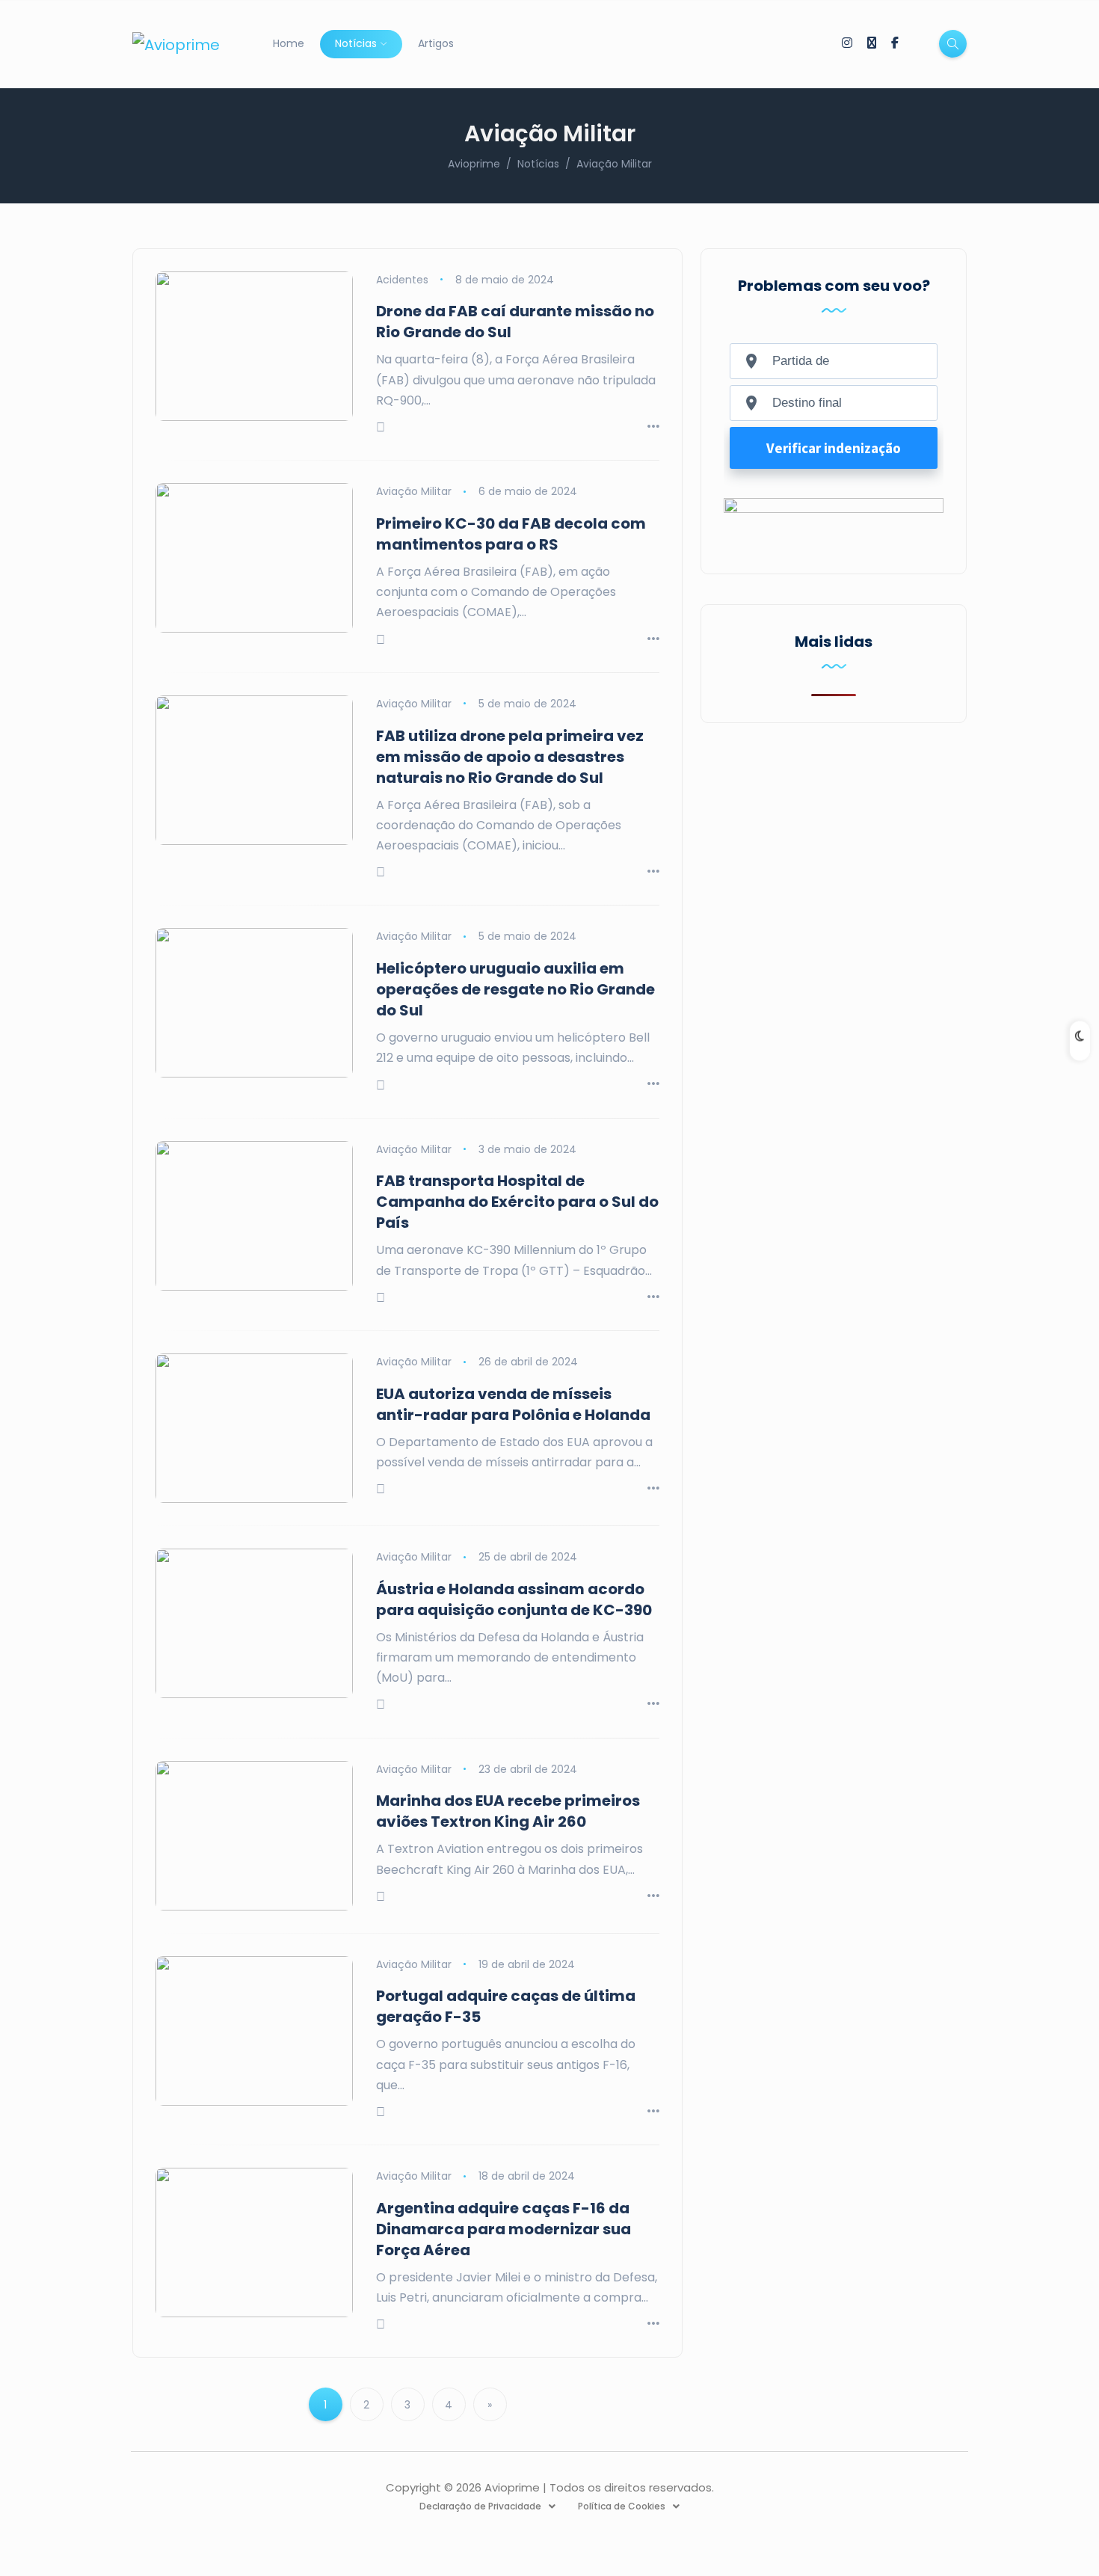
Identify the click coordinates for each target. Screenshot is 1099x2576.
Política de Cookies (622, 2506)
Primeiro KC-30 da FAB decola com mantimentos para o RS (511, 534)
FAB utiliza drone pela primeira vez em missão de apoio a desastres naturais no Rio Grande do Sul (510, 757)
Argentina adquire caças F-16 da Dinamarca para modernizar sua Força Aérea (504, 2229)
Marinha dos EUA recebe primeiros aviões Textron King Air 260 (508, 1811)
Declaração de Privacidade (480, 2506)
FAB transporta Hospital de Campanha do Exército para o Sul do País (517, 1202)
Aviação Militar (414, 491)
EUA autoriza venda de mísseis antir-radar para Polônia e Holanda (513, 1404)
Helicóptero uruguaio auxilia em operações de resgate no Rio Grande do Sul (515, 989)
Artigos (436, 43)
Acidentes (402, 280)
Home (289, 43)
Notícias (356, 43)
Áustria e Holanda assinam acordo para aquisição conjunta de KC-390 (514, 1599)
